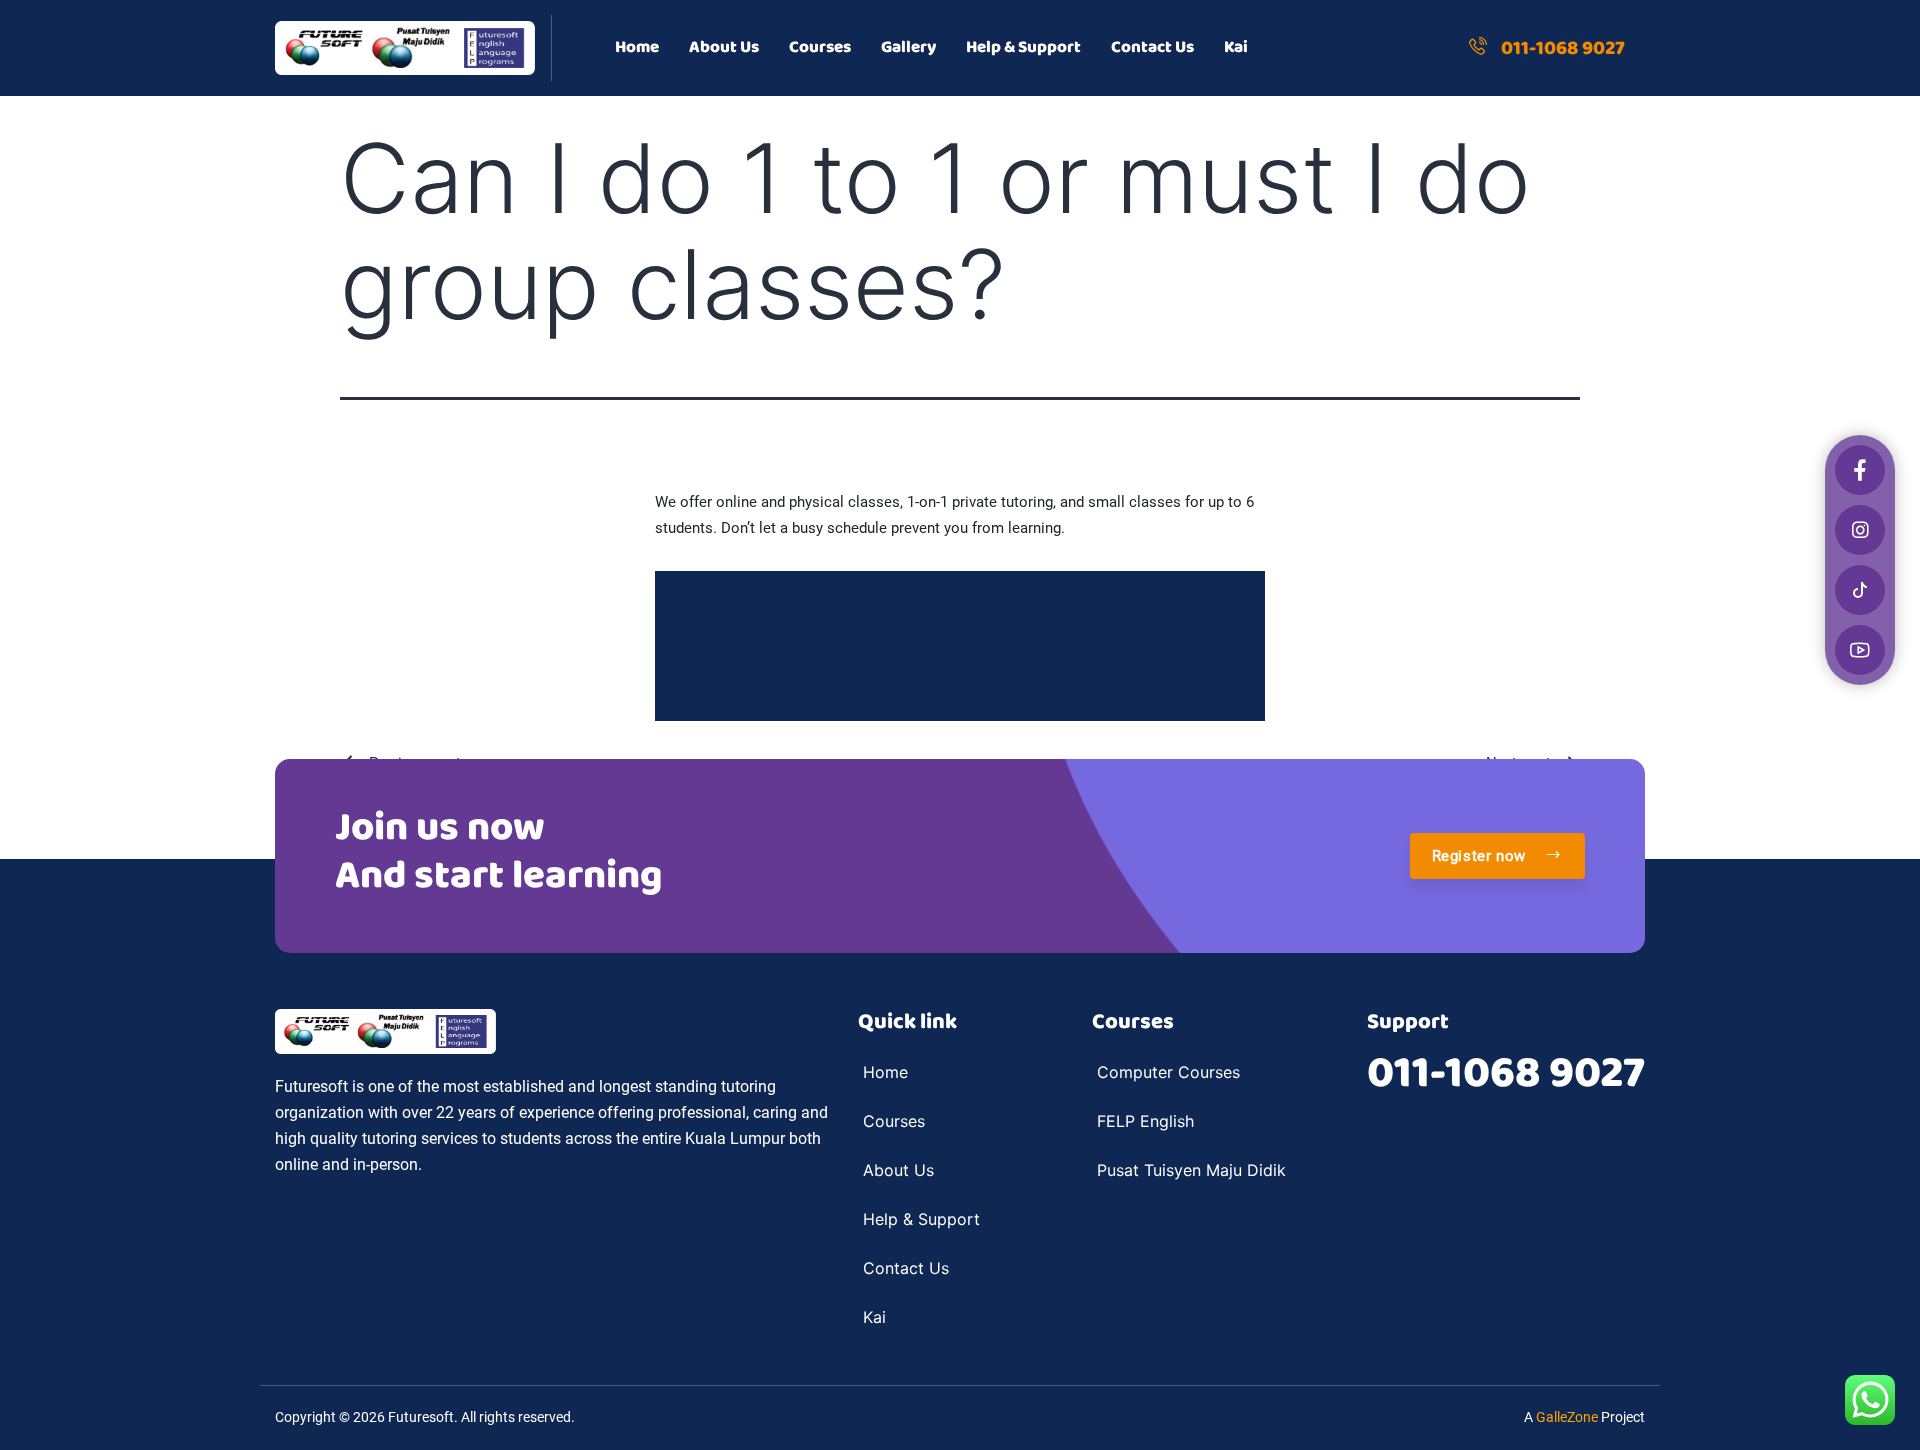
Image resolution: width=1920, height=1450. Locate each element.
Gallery (908, 47)
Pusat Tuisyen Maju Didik (1191, 1170)
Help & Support (1023, 47)
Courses (820, 47)
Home (637, 47)
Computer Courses (1168, 1072)
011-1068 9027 (1506, 1074)
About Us (724, 47)
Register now (1481, 856)
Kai (1236, 47)
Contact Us (1152, 47)
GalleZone (1567, 1417)
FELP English (1145, 1121)
